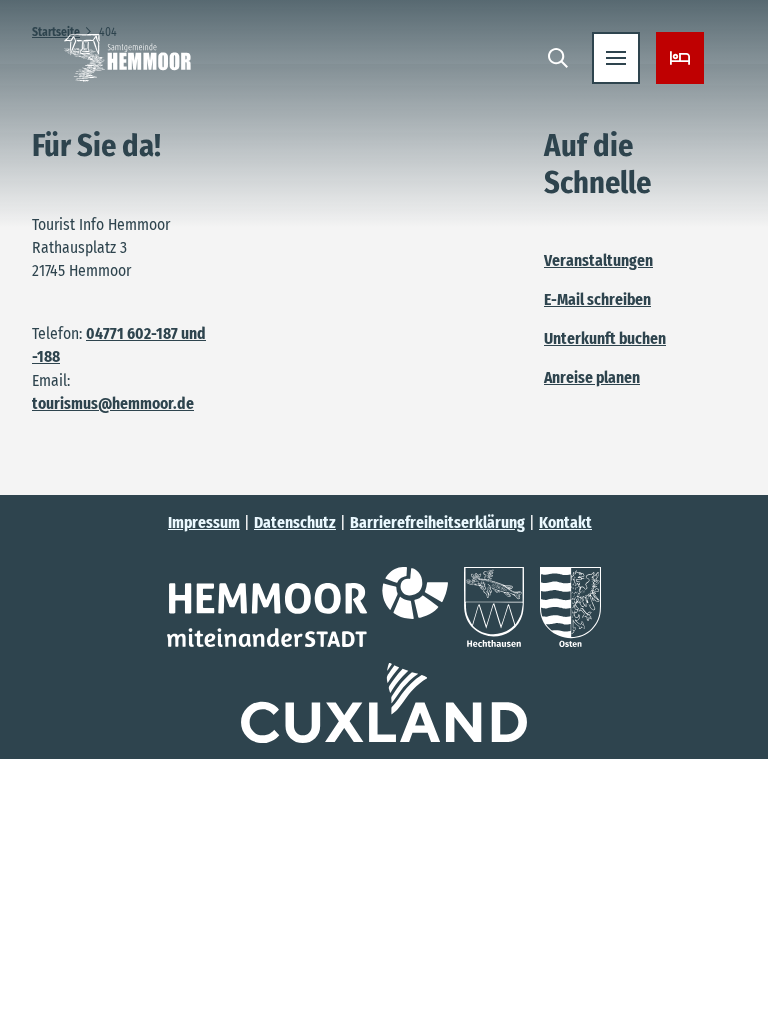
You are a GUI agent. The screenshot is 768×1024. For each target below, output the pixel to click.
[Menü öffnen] (616, 58)
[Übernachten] (680, 58)
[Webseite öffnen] (307, 607)
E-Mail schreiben (597, 299)
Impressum (204, 522)
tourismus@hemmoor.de (113, 403)
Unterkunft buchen (605, 338)
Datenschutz (295, 522)
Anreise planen (592, 377)
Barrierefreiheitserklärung (437, 522)
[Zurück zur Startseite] (127, 58)
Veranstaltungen (598, 260)
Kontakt (565, 522)
